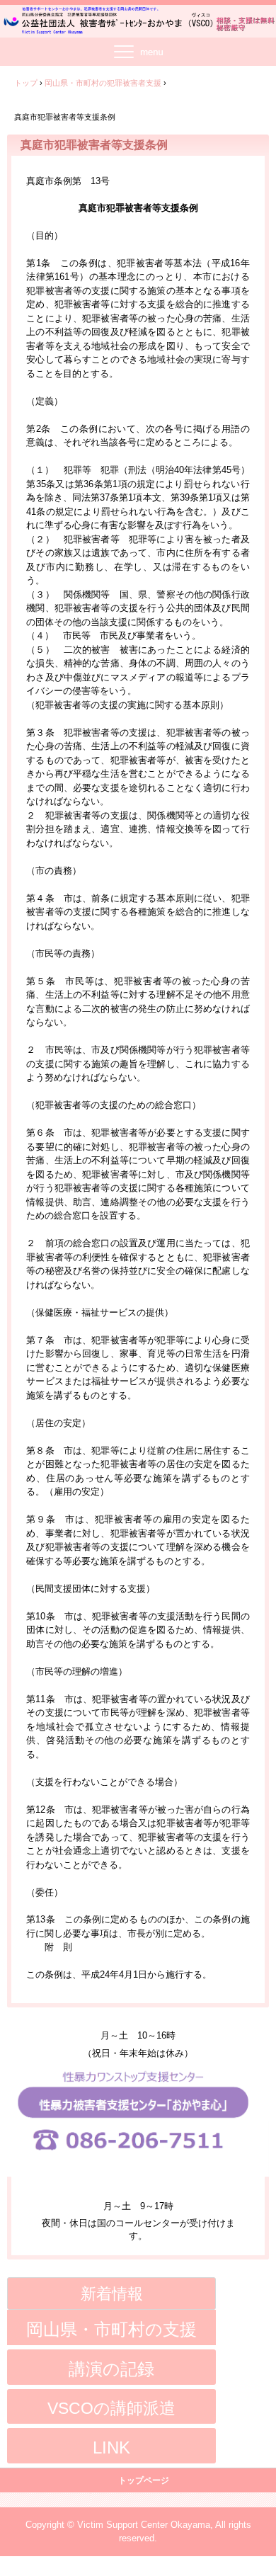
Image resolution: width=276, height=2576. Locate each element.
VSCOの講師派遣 (111, 2408)
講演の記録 (111, 2369)
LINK (111, 2447)
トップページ (144, 2480)
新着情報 (112, 2294)
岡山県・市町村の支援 (111, 2329)
